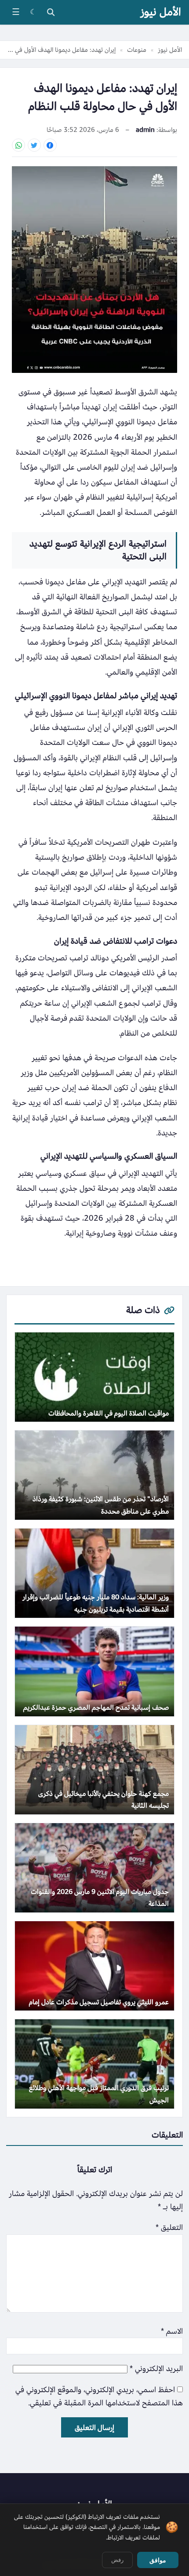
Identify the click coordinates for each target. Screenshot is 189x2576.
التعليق (169, 2228)
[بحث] (51, 12)
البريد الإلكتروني (156, 2369)
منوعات (137, 50)
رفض (117, 2560)
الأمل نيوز (161, 12)
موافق (158, 2560)
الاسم (172, 2331)
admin (145, 130)
